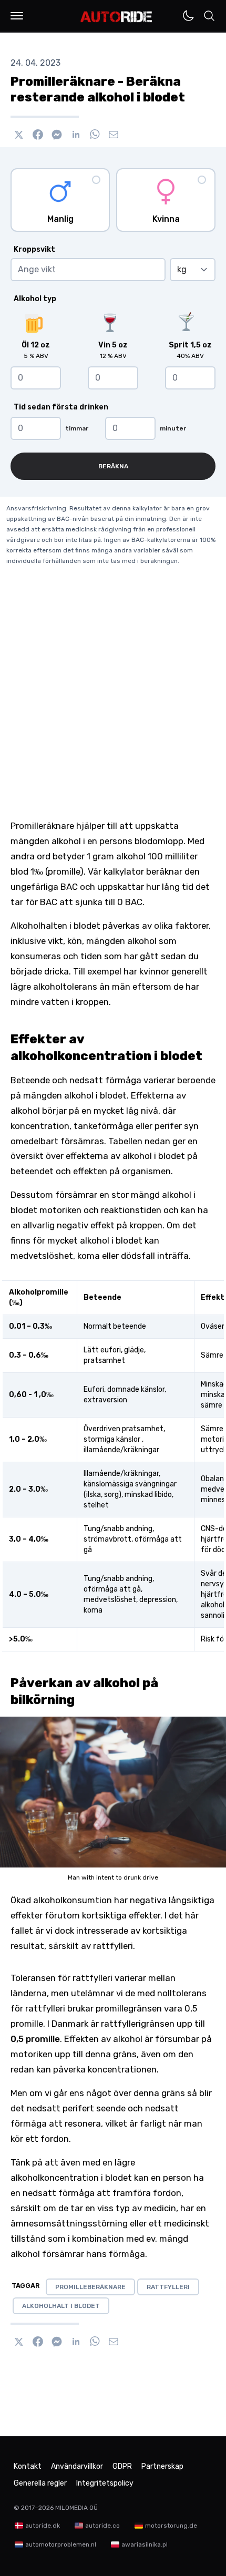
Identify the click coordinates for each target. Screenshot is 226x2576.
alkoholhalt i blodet (61, 2306)
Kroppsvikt (34, 249)
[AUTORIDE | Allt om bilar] (116, 17)
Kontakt (28, 2466)
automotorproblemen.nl (61, 2544)
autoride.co (102, 2526)
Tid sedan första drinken (61, 407)
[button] (17, 16)
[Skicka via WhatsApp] (95, 135)
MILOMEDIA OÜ (76, 2508)
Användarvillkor (77, 2466)
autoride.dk (43, 2526)
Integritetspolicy (105, 2483)
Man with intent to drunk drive (113, 1877)
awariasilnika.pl (145, 2544)
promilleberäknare (90, 2287)
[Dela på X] (19, 135)
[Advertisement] (113, 700)
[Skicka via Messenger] (57, 135)
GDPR (122, 2466)
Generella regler (40, 2483)
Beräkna (113, 466)
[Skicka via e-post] (114, 135)
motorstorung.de (171, 2526)
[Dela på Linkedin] (76, 135)
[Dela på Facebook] (38, 135)
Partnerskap (162, 2466)
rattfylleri (168, 2287)
